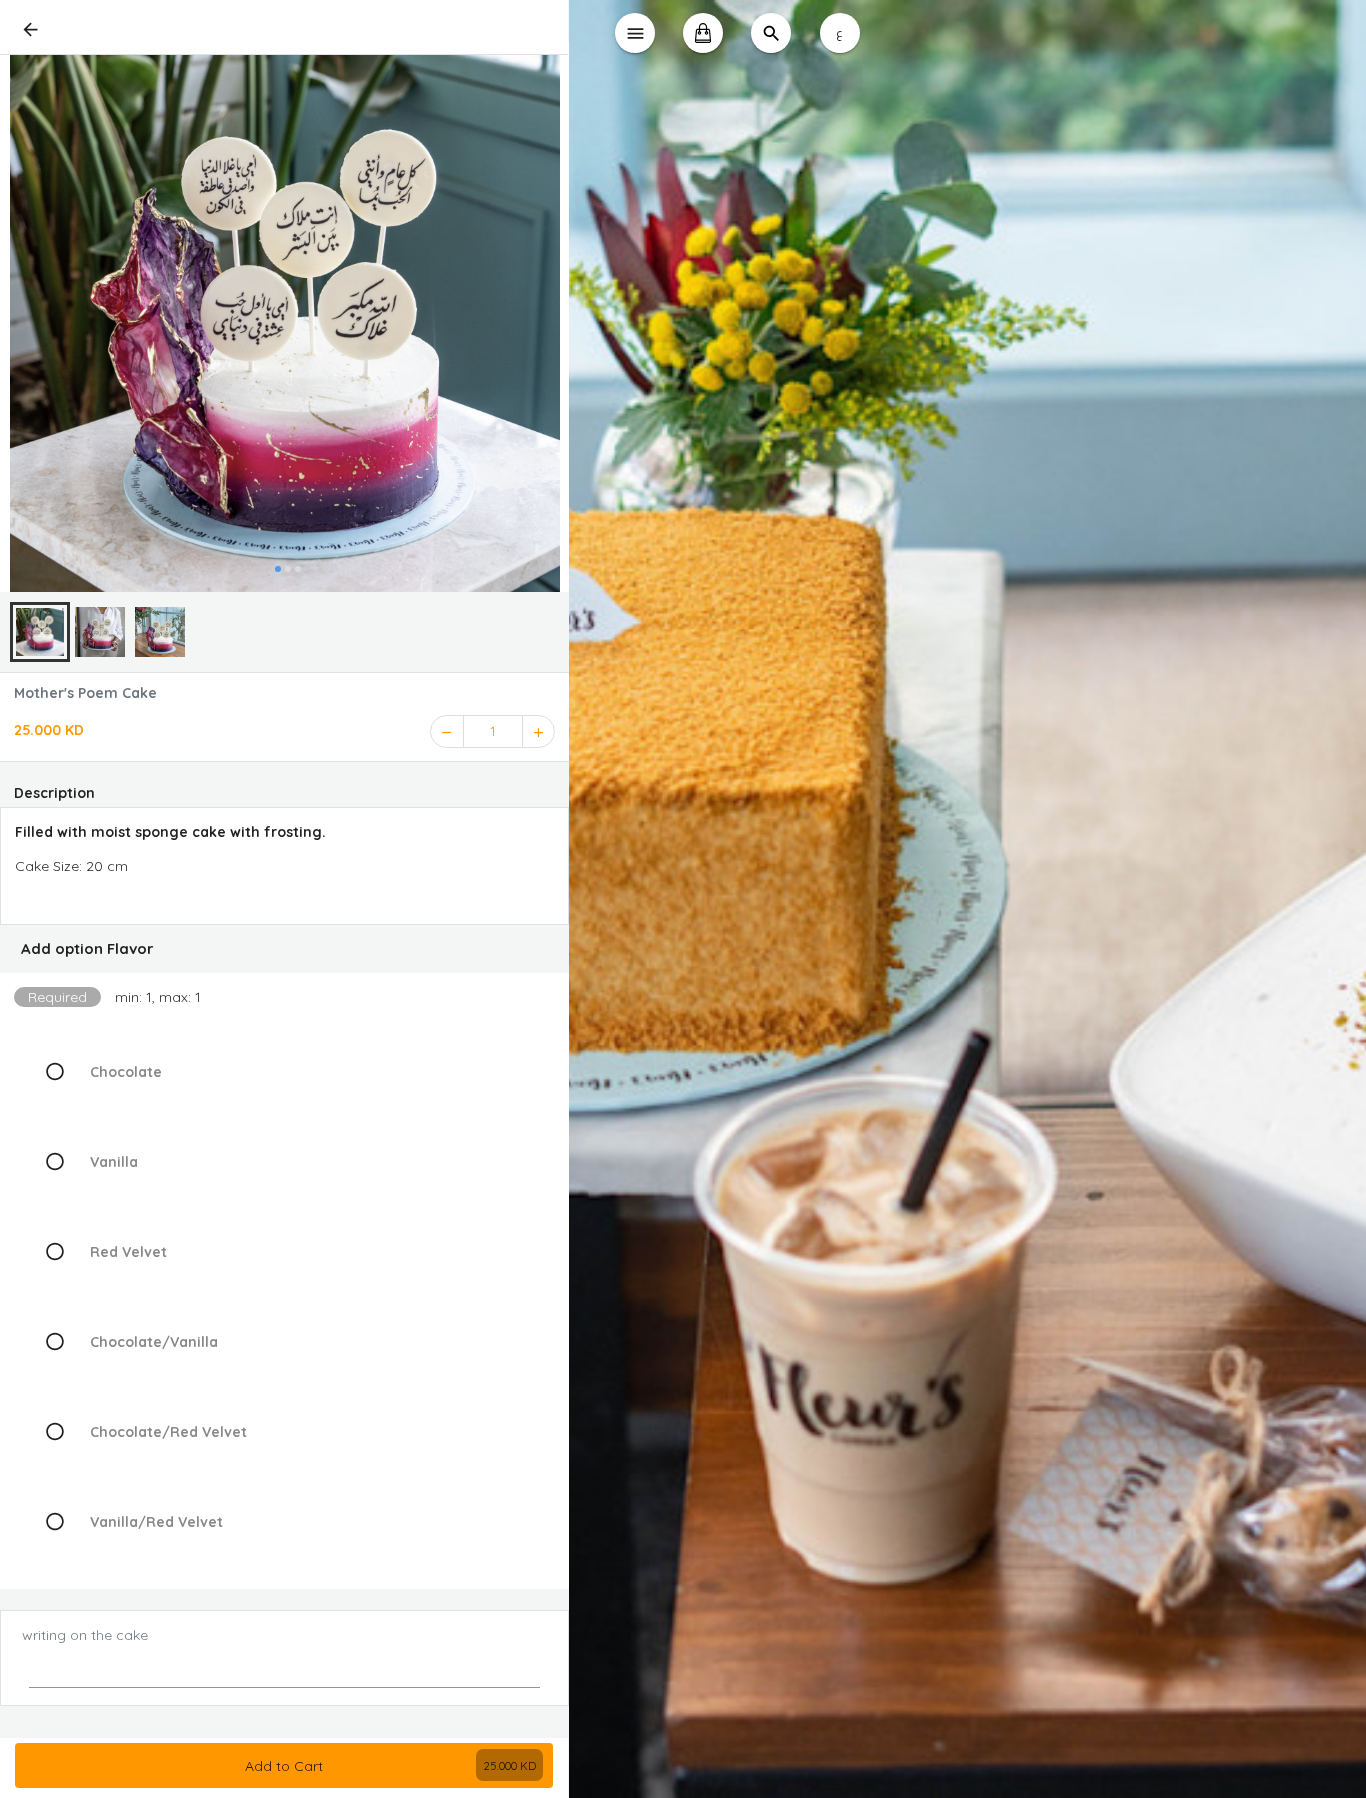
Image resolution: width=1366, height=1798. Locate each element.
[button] (284, 949)
